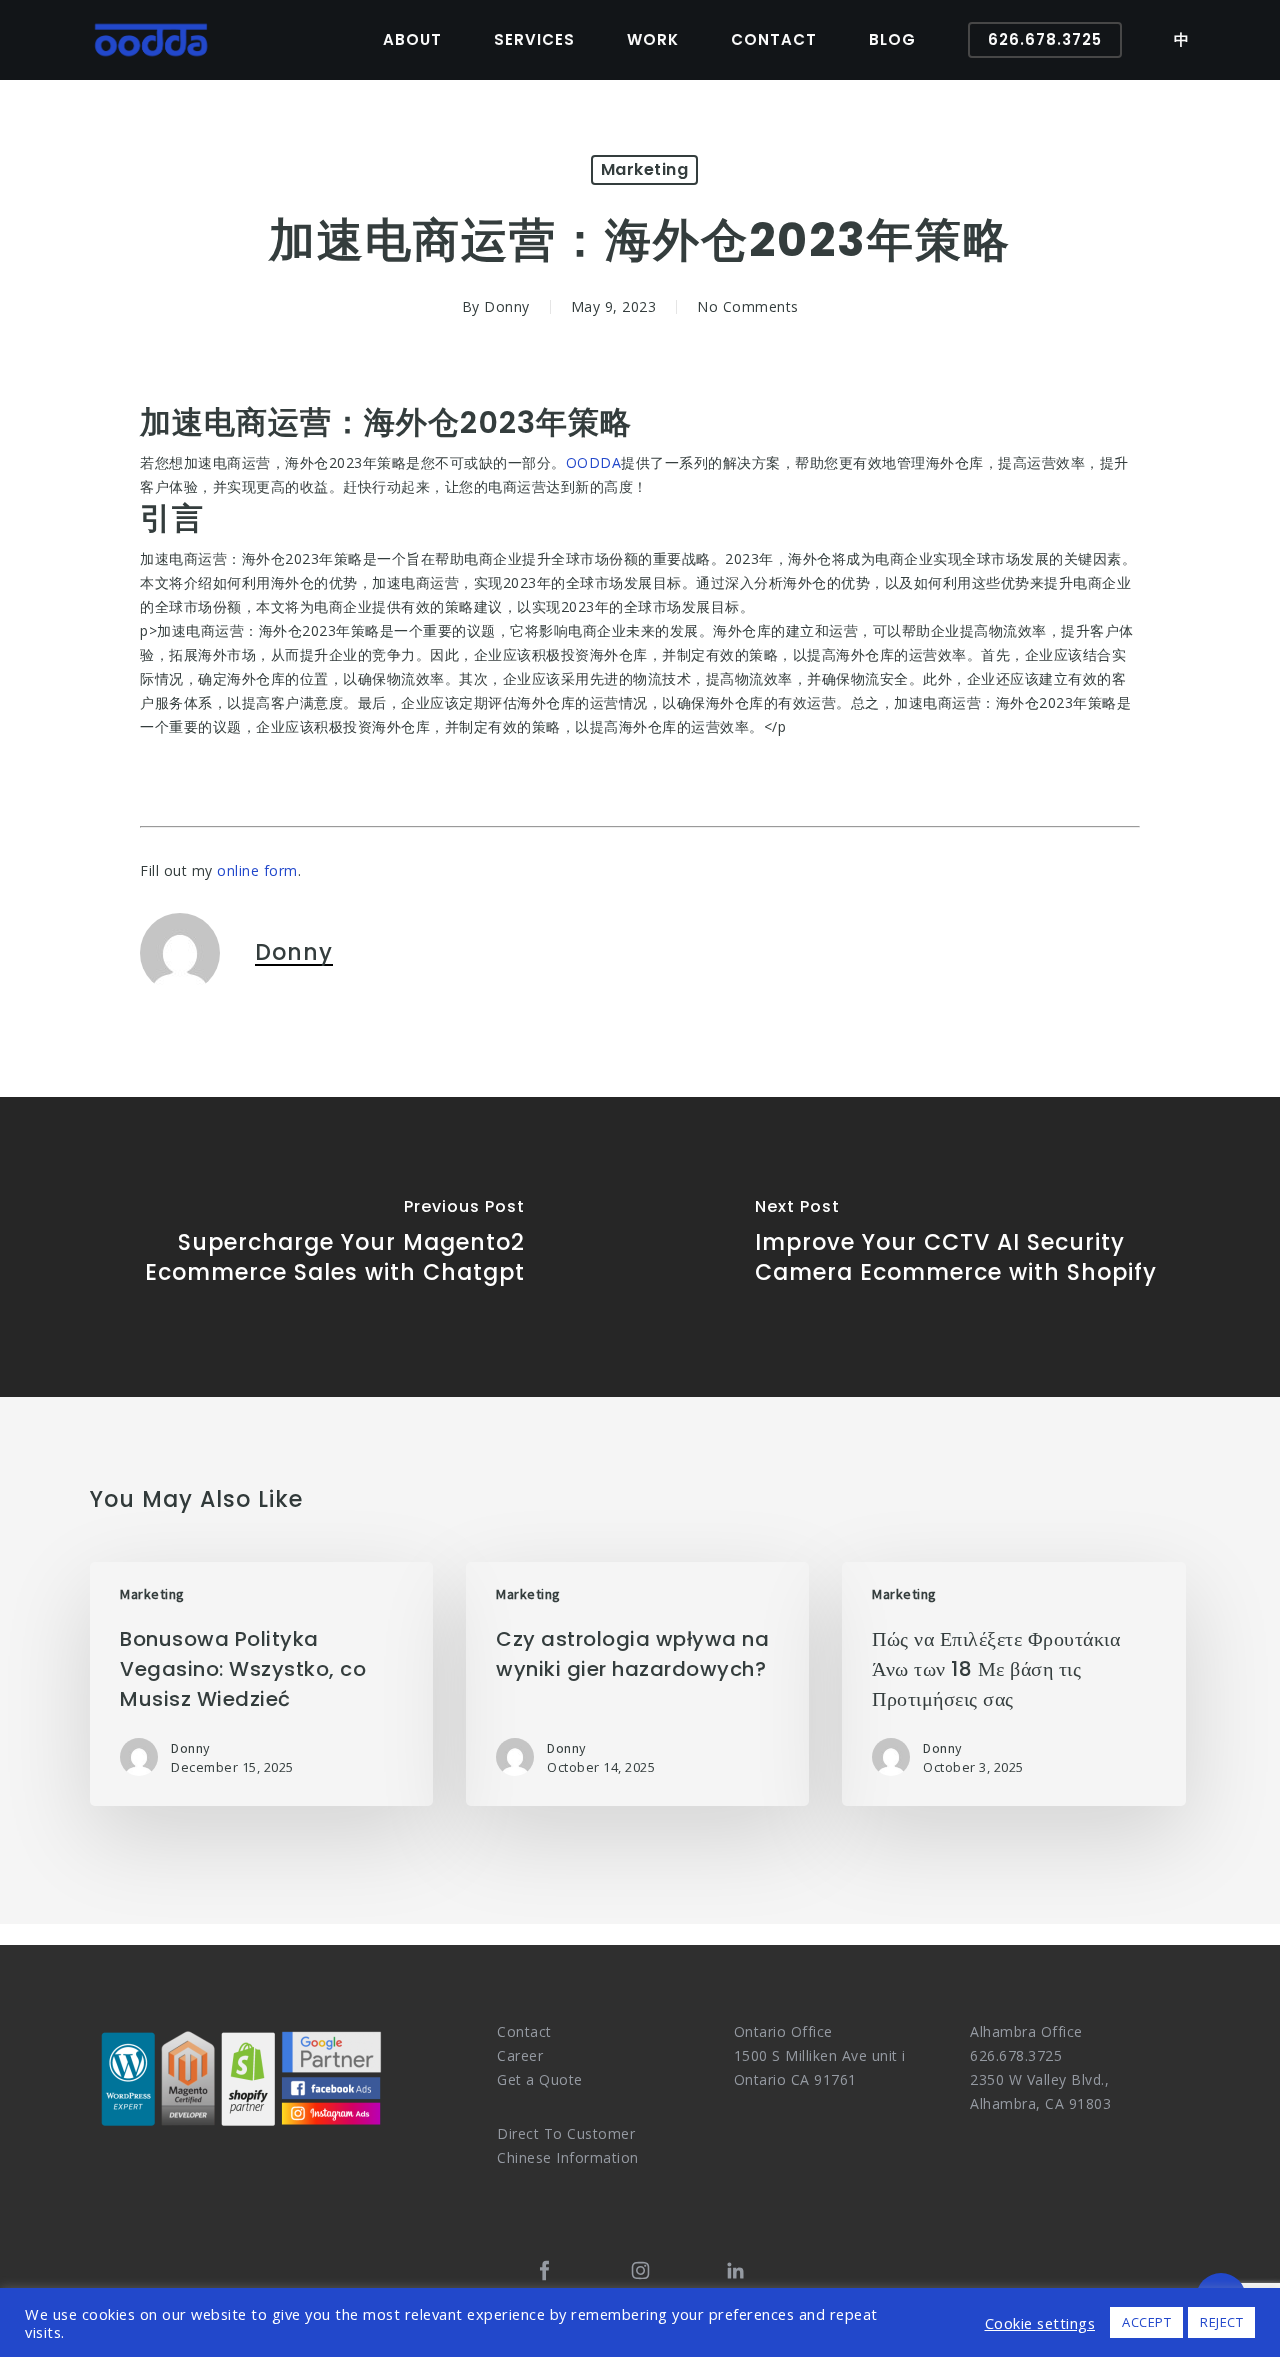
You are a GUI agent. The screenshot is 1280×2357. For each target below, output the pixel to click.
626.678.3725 (1016, 2055)
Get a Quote (540, 2079)
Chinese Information (568, 2157)
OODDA (594, 462)
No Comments (748, 306)
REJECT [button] (1221, 2322)
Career (520, 2055)
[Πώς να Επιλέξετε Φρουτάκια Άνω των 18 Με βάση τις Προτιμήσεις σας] (1013, 1684)
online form (257, 870)
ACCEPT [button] (1146, 2322)
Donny (507, 306)
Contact (524, 2031)
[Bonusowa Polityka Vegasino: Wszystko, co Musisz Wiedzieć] (261, 1684)
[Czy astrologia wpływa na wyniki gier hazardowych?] (637, 1684)
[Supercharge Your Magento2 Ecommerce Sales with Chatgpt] (320, 1247)
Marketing (645, 169)
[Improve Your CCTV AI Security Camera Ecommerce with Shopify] (960, 1247)
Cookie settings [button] (1040, 2323)
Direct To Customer (566, 2133)
